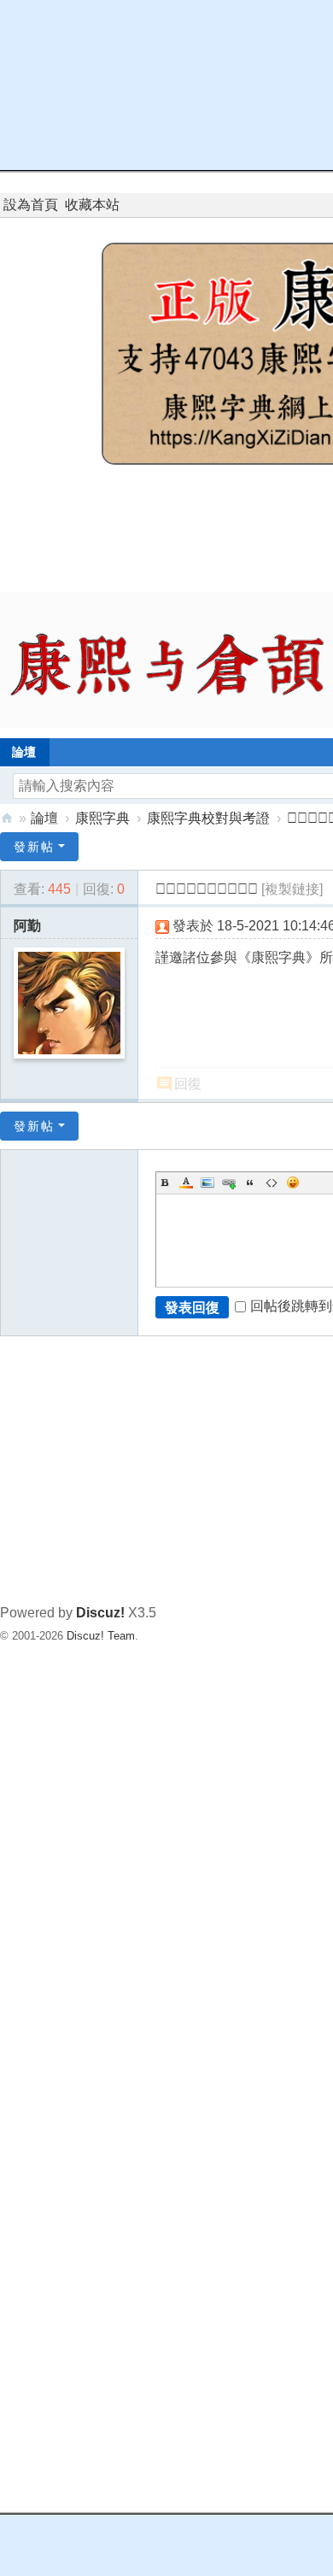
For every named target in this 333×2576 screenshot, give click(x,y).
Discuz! (100, 1613)
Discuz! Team (101, 1636)
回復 (188, 1084)
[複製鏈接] (292, 889)
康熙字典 (102, 818)
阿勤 (27, 926)
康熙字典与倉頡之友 (7, 818)
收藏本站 (92, 205)
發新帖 (34, 847)
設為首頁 (31, 205)
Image (207, 1182)
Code (272, 1182)
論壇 (44, 818)
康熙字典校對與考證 (208, 818)
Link (229, 1182)
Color (186, 1182)
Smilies (293, 1182)
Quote (250, 1182)
